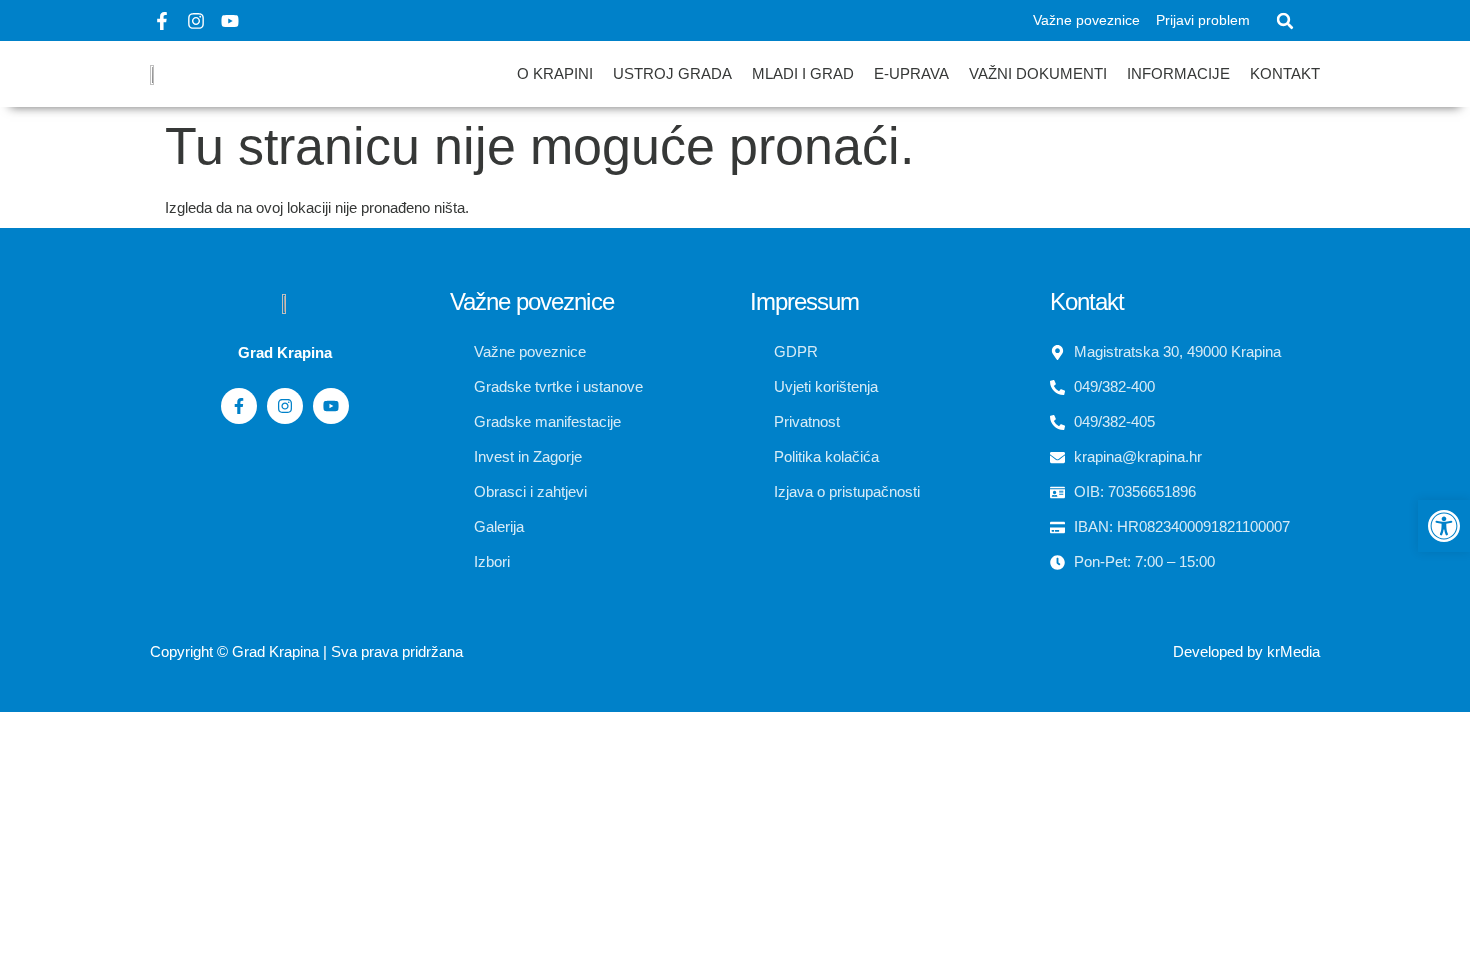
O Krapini (555, 73)
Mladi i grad (803, 73)
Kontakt (1285, 73)
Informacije (1178, 73)
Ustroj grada (672, 73)
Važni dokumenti (1038, 73)
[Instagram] (196, 21)
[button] (1285, 21)
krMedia (1293, 651)
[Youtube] (230, 21)
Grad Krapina (275, 651)
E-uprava (911, 73)
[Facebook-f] (162, 21)
